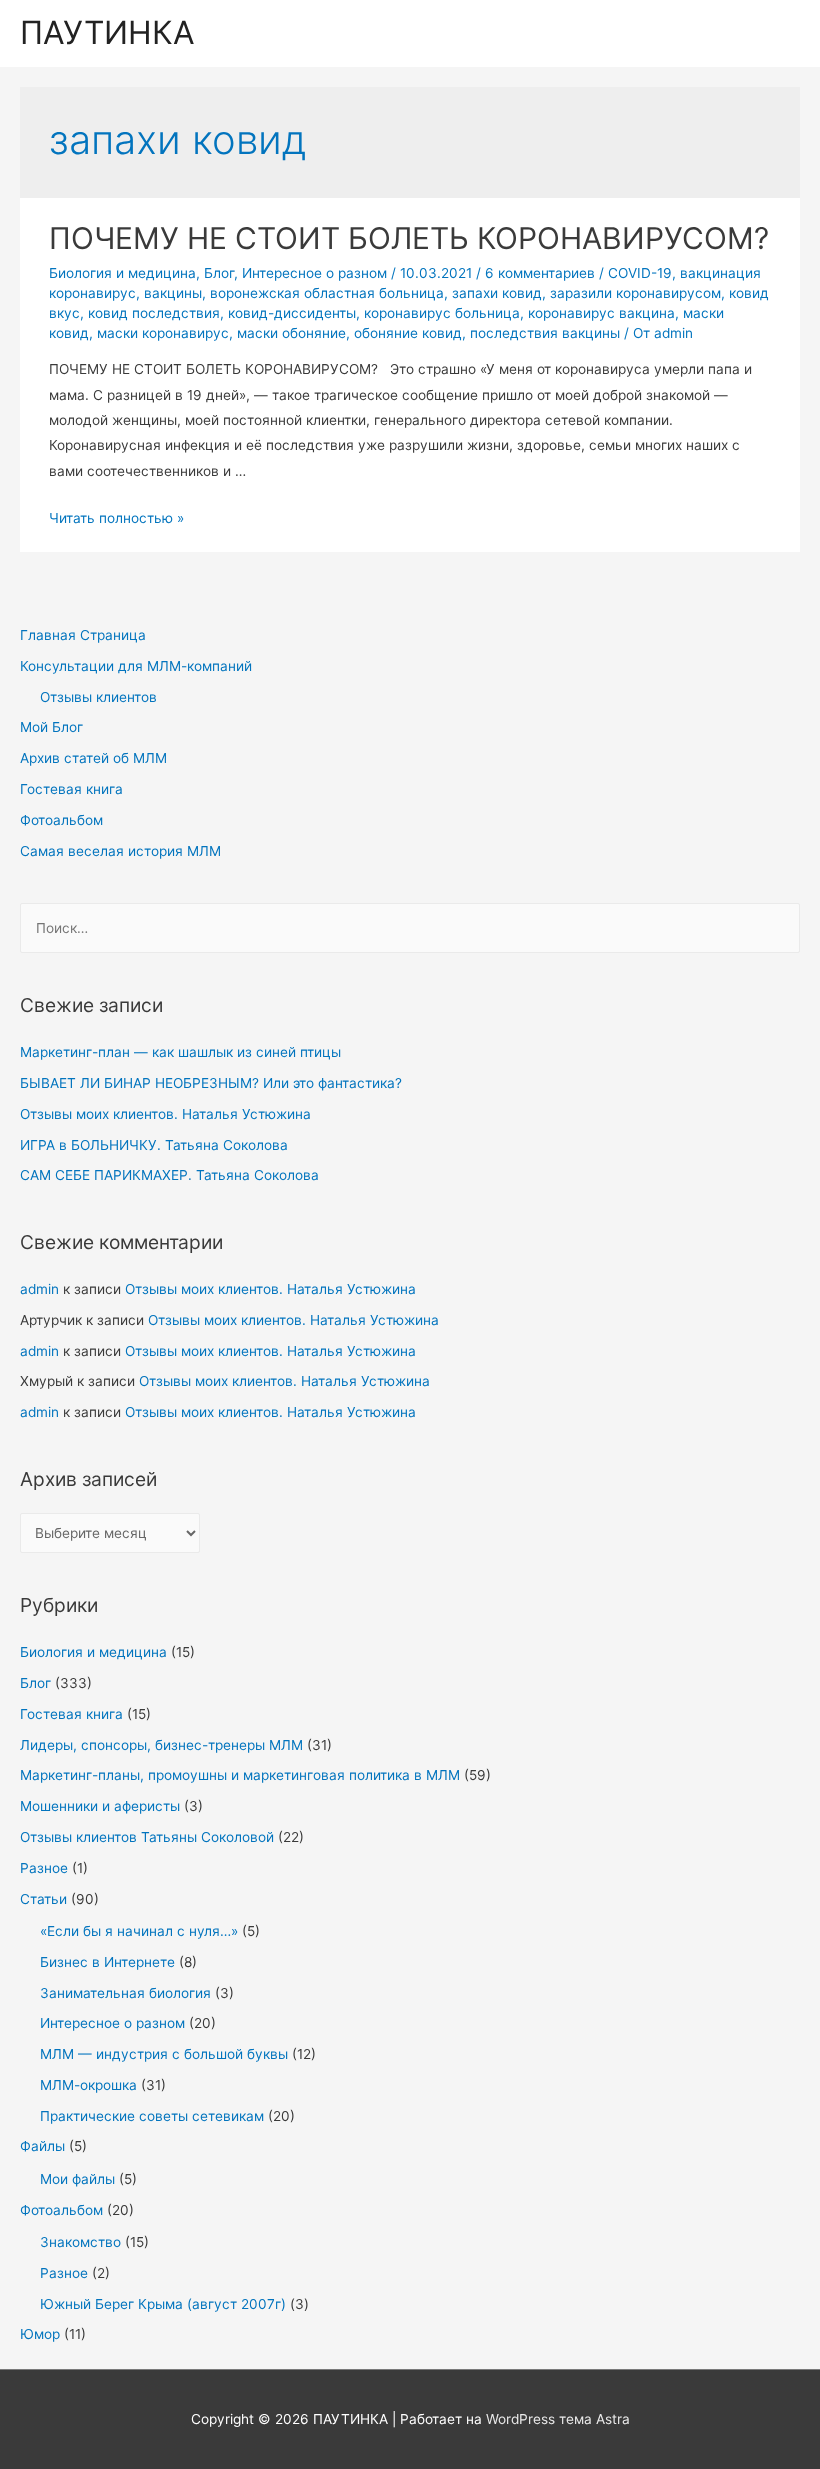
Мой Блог (51, 727)
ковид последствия (154, 313)
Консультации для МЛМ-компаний (136, 666)
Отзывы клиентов (98, 697)
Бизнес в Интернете (107, 1962)
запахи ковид (497, 293)
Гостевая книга (71, 789)
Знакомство (80, 2242)
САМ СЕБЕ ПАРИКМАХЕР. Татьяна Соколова (169, 1175)
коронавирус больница (442, 313)
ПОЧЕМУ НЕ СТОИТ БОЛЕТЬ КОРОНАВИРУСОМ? (409, 238)
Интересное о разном (112, 2023)
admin (39, 1289)
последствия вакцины (545, 333)
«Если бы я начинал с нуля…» (139, 1931)
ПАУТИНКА (107, 32)
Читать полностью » (116, 518)
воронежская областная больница (327, 293)
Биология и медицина (93, 1652)
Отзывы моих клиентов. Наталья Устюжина (165, 1114)
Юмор (40, 2334)
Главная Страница (83, 635)
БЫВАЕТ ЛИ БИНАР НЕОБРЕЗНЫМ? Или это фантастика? (211, 1083)
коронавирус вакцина (601, 313)
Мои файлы (77, 2179)
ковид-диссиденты (292, 313)
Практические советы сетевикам (152, 2116)
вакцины (173, 293)
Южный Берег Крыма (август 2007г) (163, 2304)
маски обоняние (291, 333)
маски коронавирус (163, 333)
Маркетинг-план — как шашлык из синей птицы (180, 1052)
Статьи (43, 1899)
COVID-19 (640, 273)
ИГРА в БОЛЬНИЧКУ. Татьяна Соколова (154, 1145)
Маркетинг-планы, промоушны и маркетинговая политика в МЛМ (240, 1775)
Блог (35, 1683)
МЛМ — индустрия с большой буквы (164, 2054)
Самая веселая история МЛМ (120, 851)
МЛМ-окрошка (88, 2085)
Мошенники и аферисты (100, 1806)
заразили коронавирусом (635, 293)
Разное (44, 1868)
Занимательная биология (125, 1993)
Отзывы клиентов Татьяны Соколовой (147, 1837)
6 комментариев (540, 273)
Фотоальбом (61, 820)
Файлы (42, 2146)
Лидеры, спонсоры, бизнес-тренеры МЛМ (161, 1745)
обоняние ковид (408, 333)
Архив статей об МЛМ (93, 758)
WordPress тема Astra (558, 2419)
